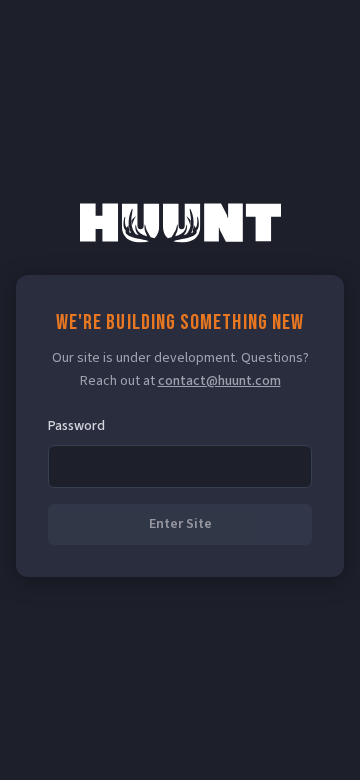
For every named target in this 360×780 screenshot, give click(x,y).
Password (76, 426)
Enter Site (180, 524)
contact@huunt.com (219, 381)
